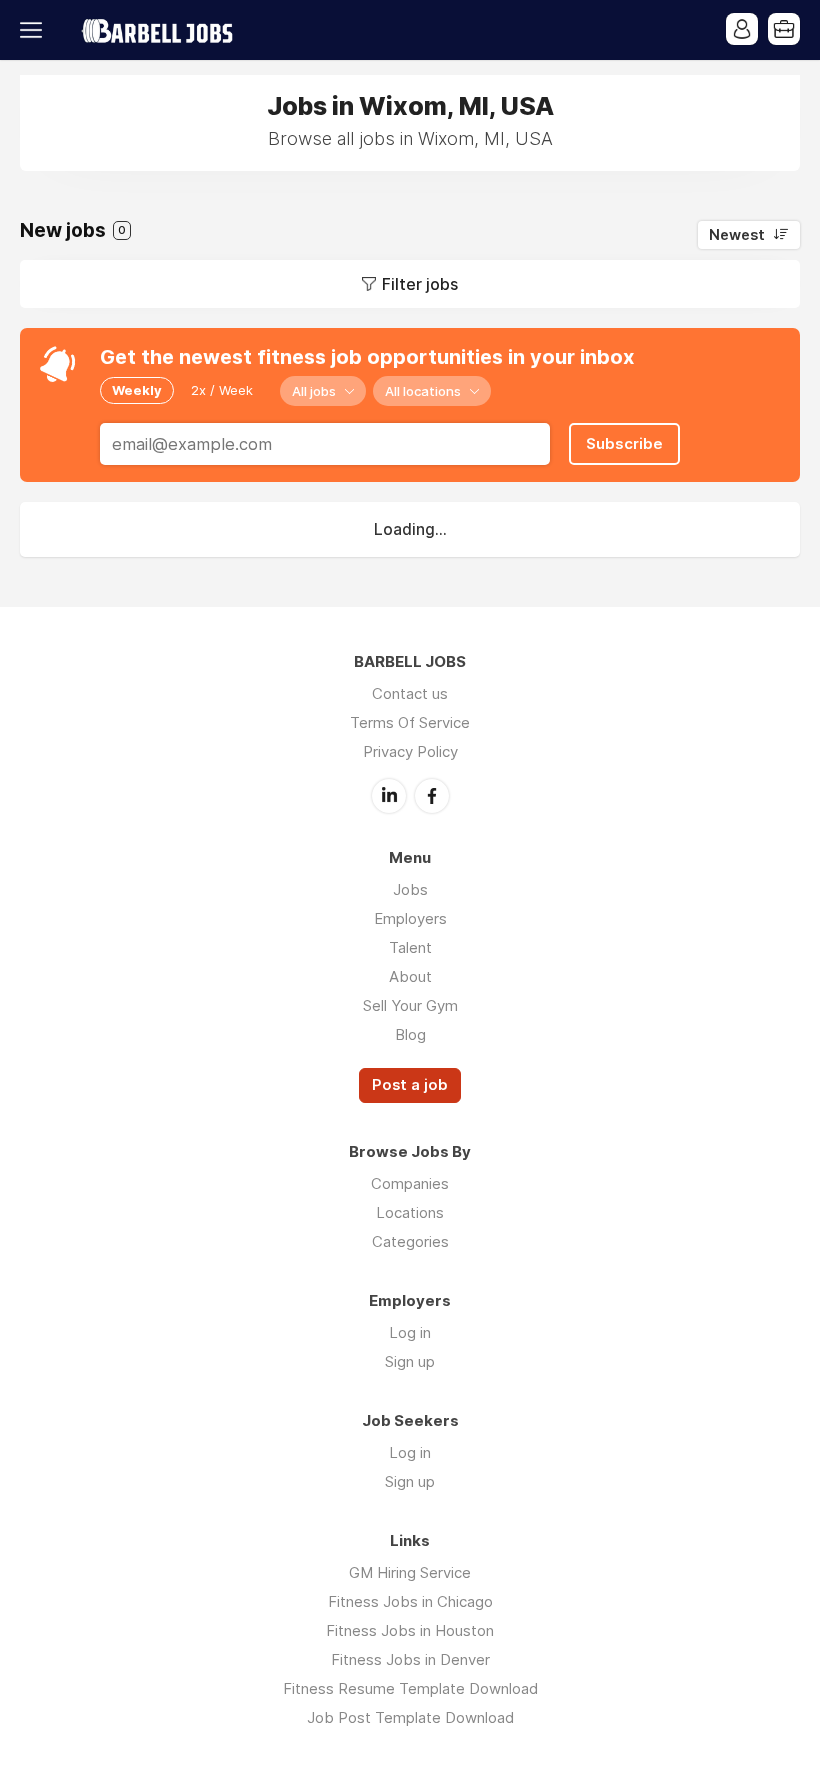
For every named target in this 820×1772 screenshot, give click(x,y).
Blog (410, 1034)
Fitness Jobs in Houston (410, 1630)
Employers (410, 918)
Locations (410, 1212)
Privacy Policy (410, 751)
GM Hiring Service (410, 1572)
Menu (35, 30)
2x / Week (222, 390)
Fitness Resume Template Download (410, 1688)
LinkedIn (389, 796)
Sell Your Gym (410, 1005)
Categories (410, 1241)
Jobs (410, 889)
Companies (410, 1183)
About (410, 976)
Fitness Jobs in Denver (410, 1659)
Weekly (137, 390)
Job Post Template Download (410, 1717)
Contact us (410, 693)
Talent (410, 947)
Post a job (410, 1085)
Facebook (432, 796)
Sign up (410, 1361)
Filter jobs (420, 284)
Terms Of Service (410, 722)
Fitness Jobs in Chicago (410, 1601)
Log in (410, 1332)
